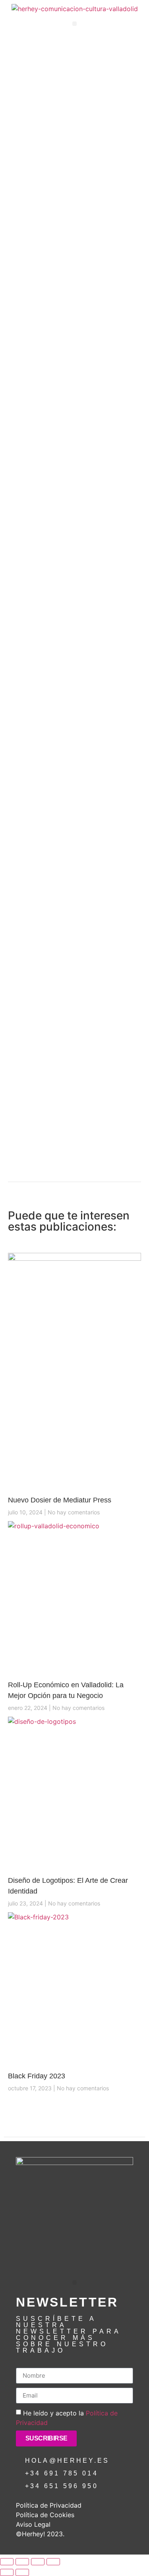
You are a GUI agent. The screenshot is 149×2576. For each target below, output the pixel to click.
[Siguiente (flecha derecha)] (22, 2572)
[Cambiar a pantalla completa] (22, 2562)
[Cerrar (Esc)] (53, 2562)
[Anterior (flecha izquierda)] (7, 2572)
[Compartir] (38, 2562)
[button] (74, 24)
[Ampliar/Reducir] (7, 2562)
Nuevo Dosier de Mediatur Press (60, 1500)
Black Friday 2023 (37, 2076)
